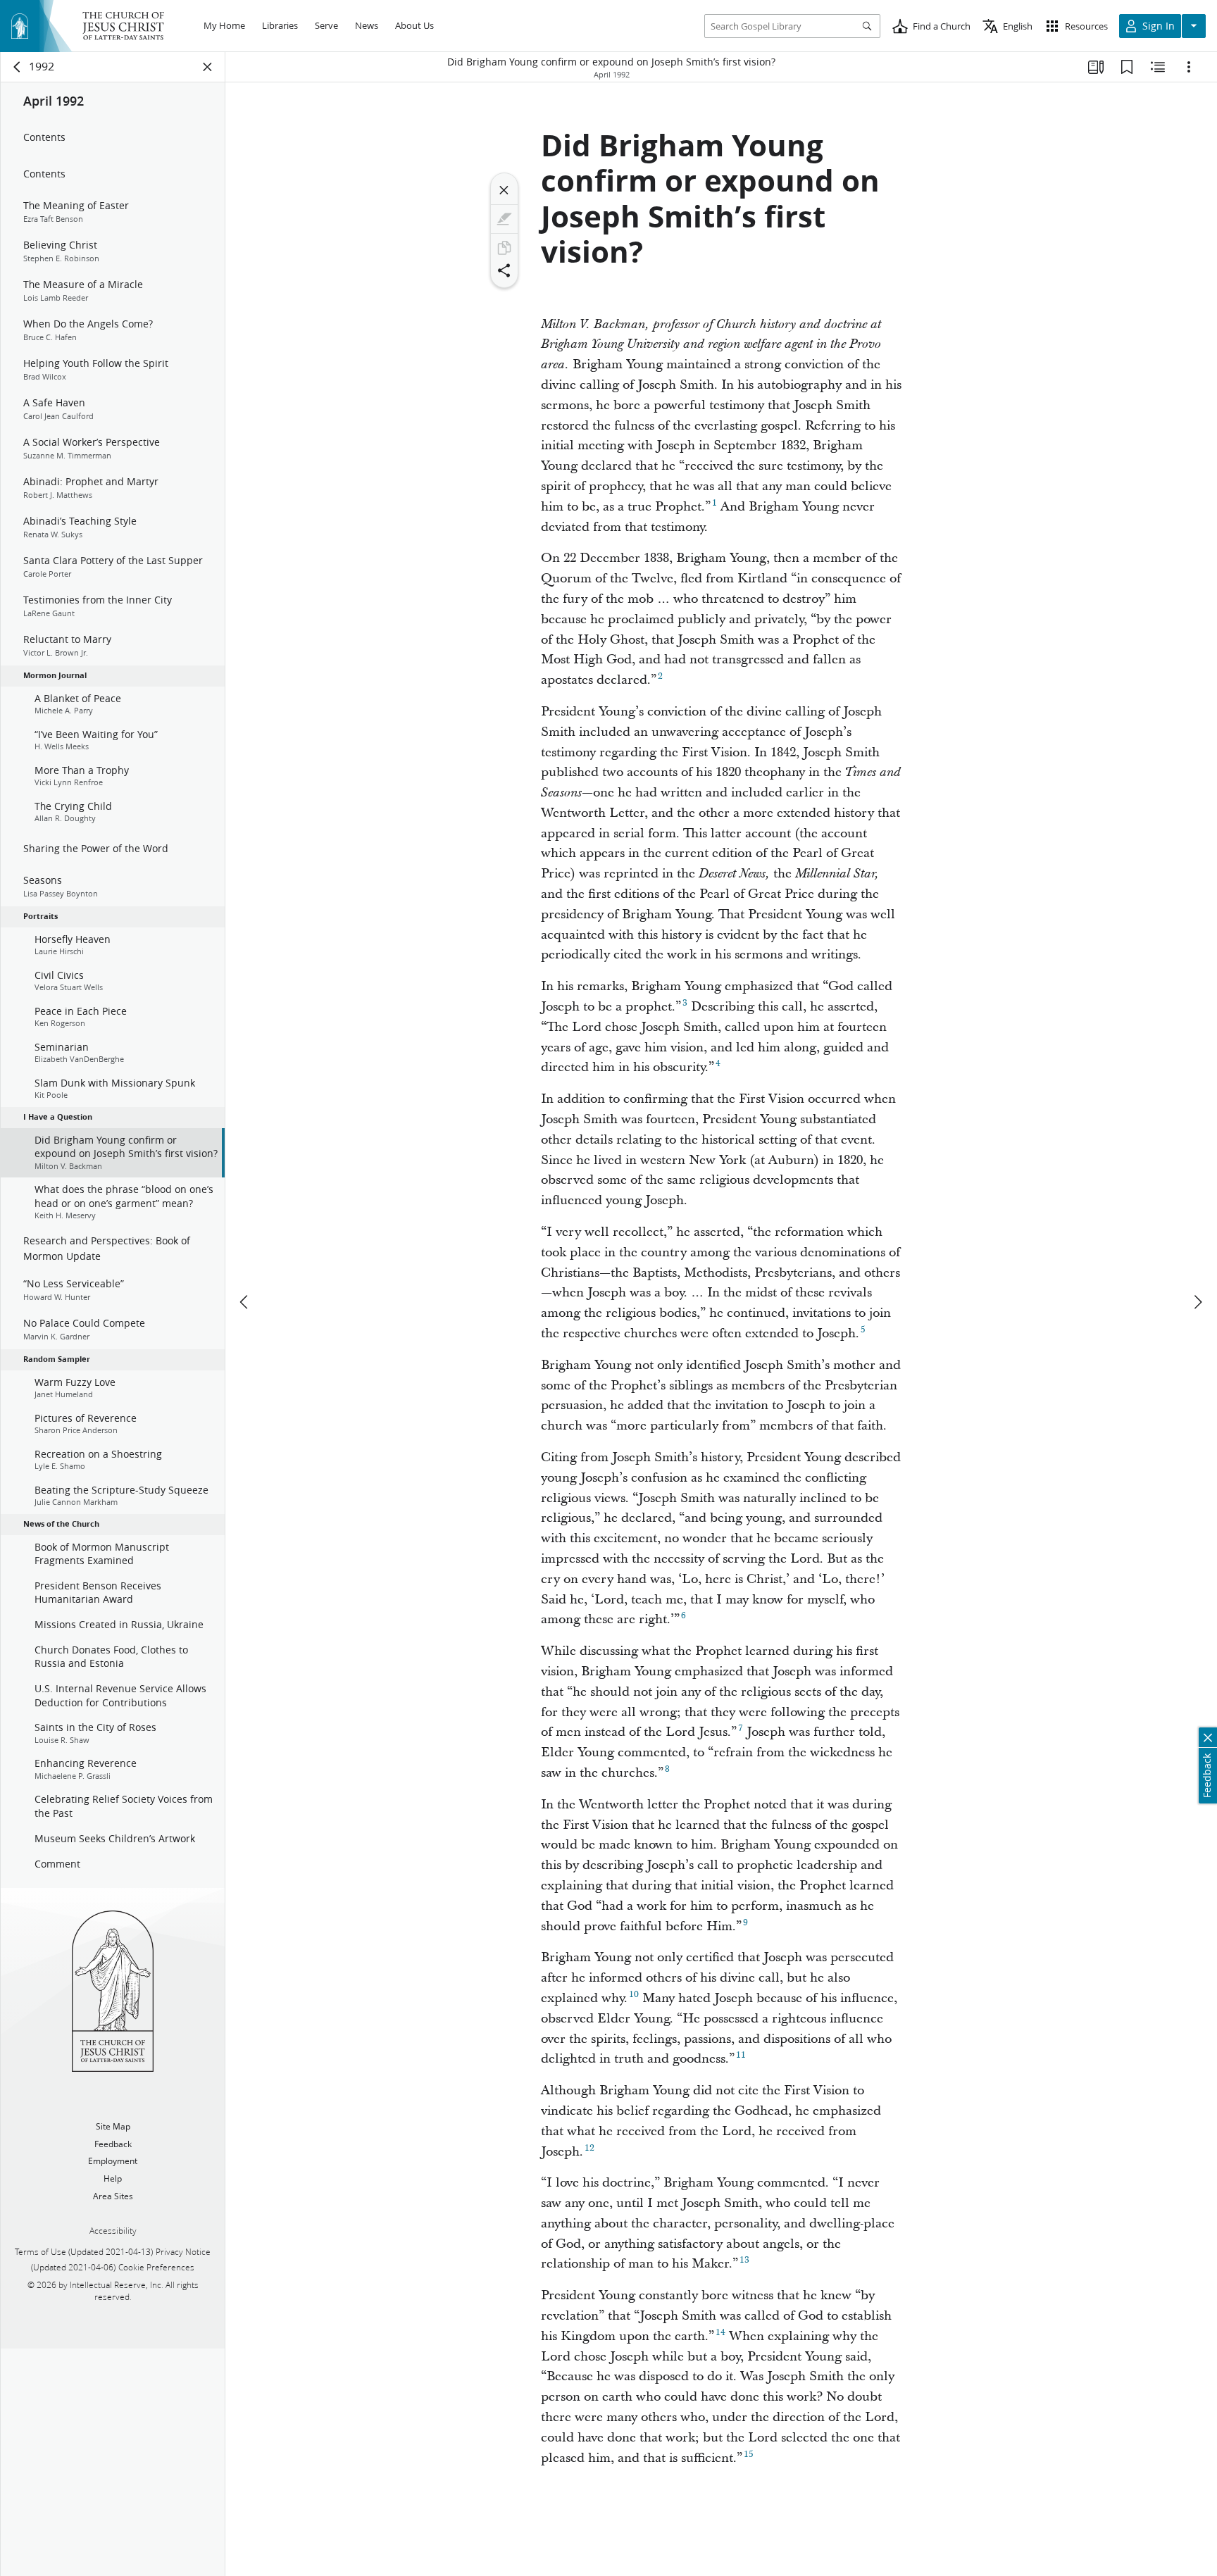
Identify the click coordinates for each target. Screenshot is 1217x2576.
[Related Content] (1158, 67)
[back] (18, 67)
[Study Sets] (1096, 67)
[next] (1197, 1302)
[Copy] (504, 248)
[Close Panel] (208, 67)
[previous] (245, 1302)
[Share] (504, 270)
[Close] (504, 190)
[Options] (1189, 67)
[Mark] (504, 219)
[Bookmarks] (1127, 67)
